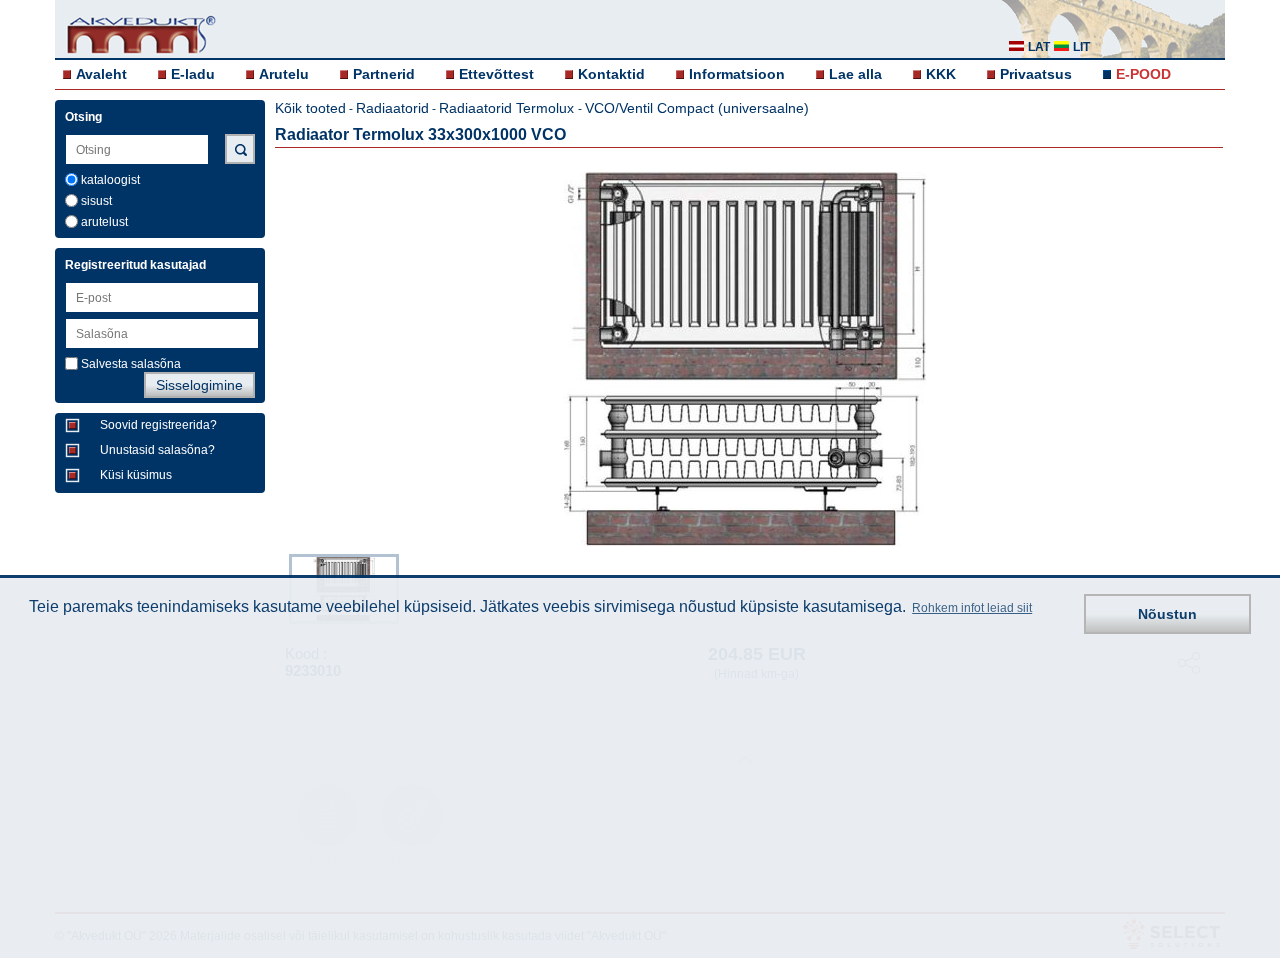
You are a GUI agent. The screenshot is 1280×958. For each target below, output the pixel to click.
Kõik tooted (310, 108)
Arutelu (284, 74)
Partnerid (384, 74)
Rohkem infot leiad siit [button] (972, 608)
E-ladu (193, 74)
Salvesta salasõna (131, 364)
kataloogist (110, 180)
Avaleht (101, 74)
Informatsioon (737, 74)
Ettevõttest (496, 74)
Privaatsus (1036, 74)
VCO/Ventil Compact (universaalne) (697, 108)
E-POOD (1143, 74)
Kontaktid (611, 74)
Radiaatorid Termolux (508, 108)
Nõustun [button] (1167, 614)
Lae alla (855, 74)
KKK (941, 74)
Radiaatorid (392, 108)
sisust (96, 201)
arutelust (104, 222)
